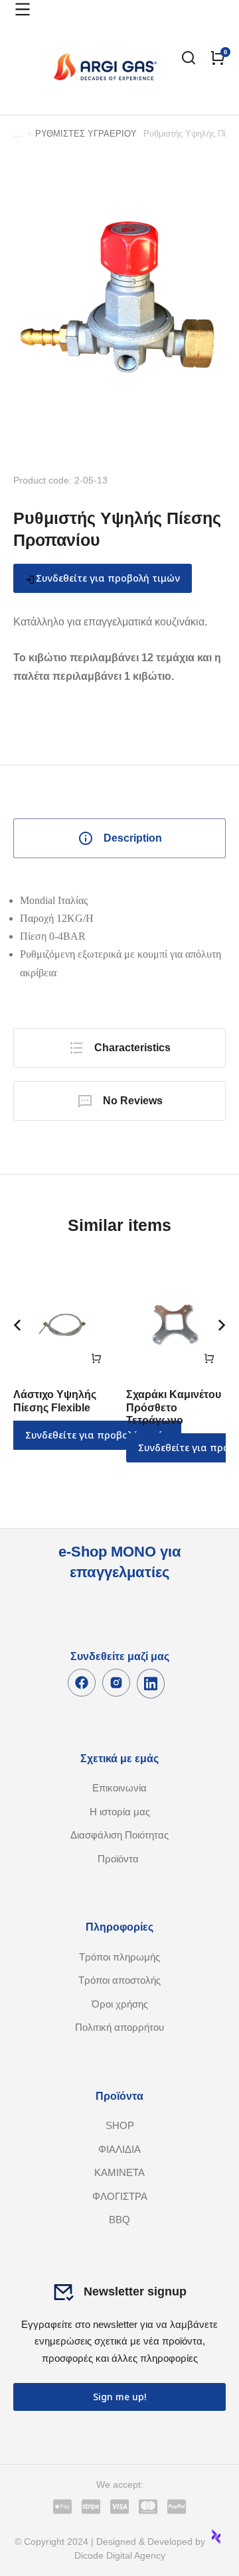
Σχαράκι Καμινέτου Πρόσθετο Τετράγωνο (174, 1407)
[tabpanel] (119, 936)
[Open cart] (218, 58)
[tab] (119, 838)
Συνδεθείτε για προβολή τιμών (108, 578)
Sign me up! (119, 2397)
